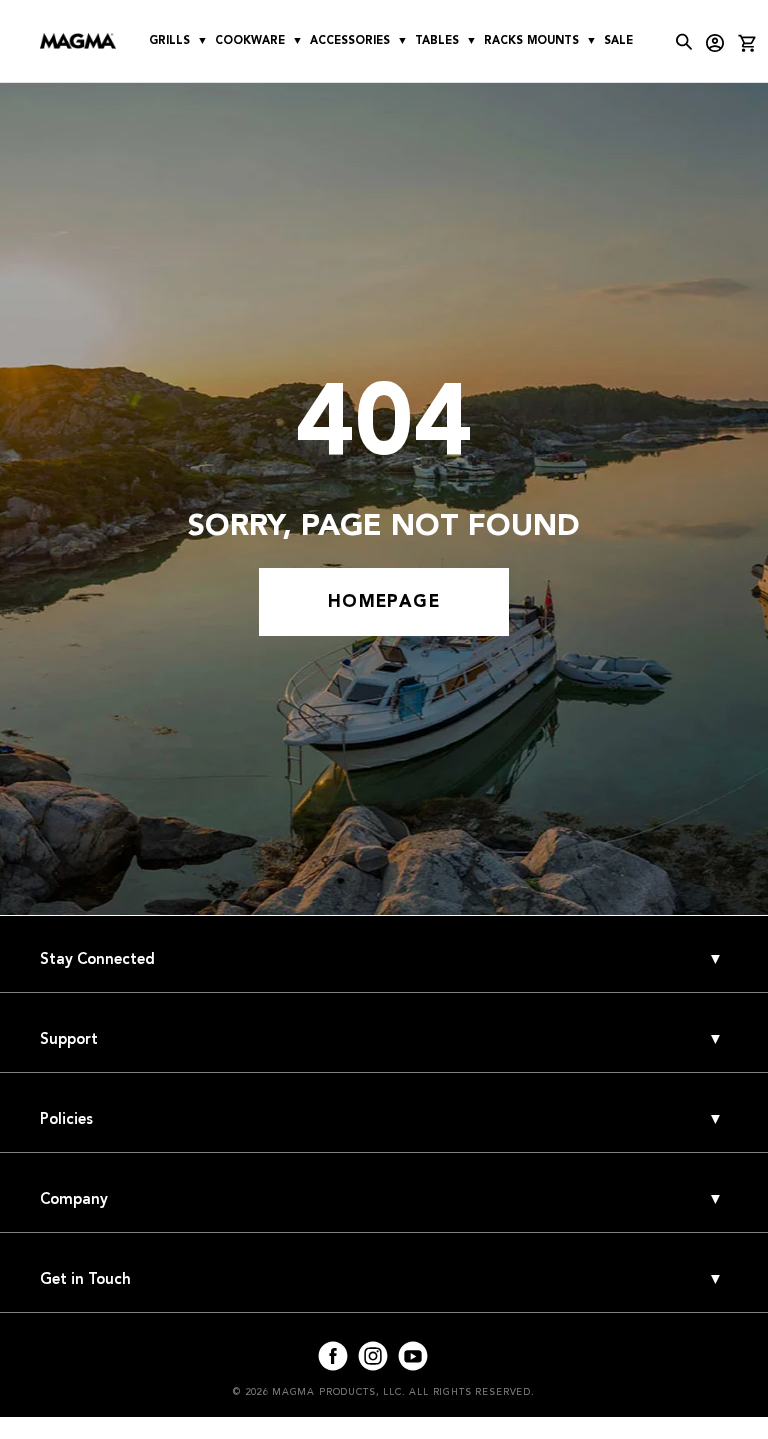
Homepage (384, 601)
